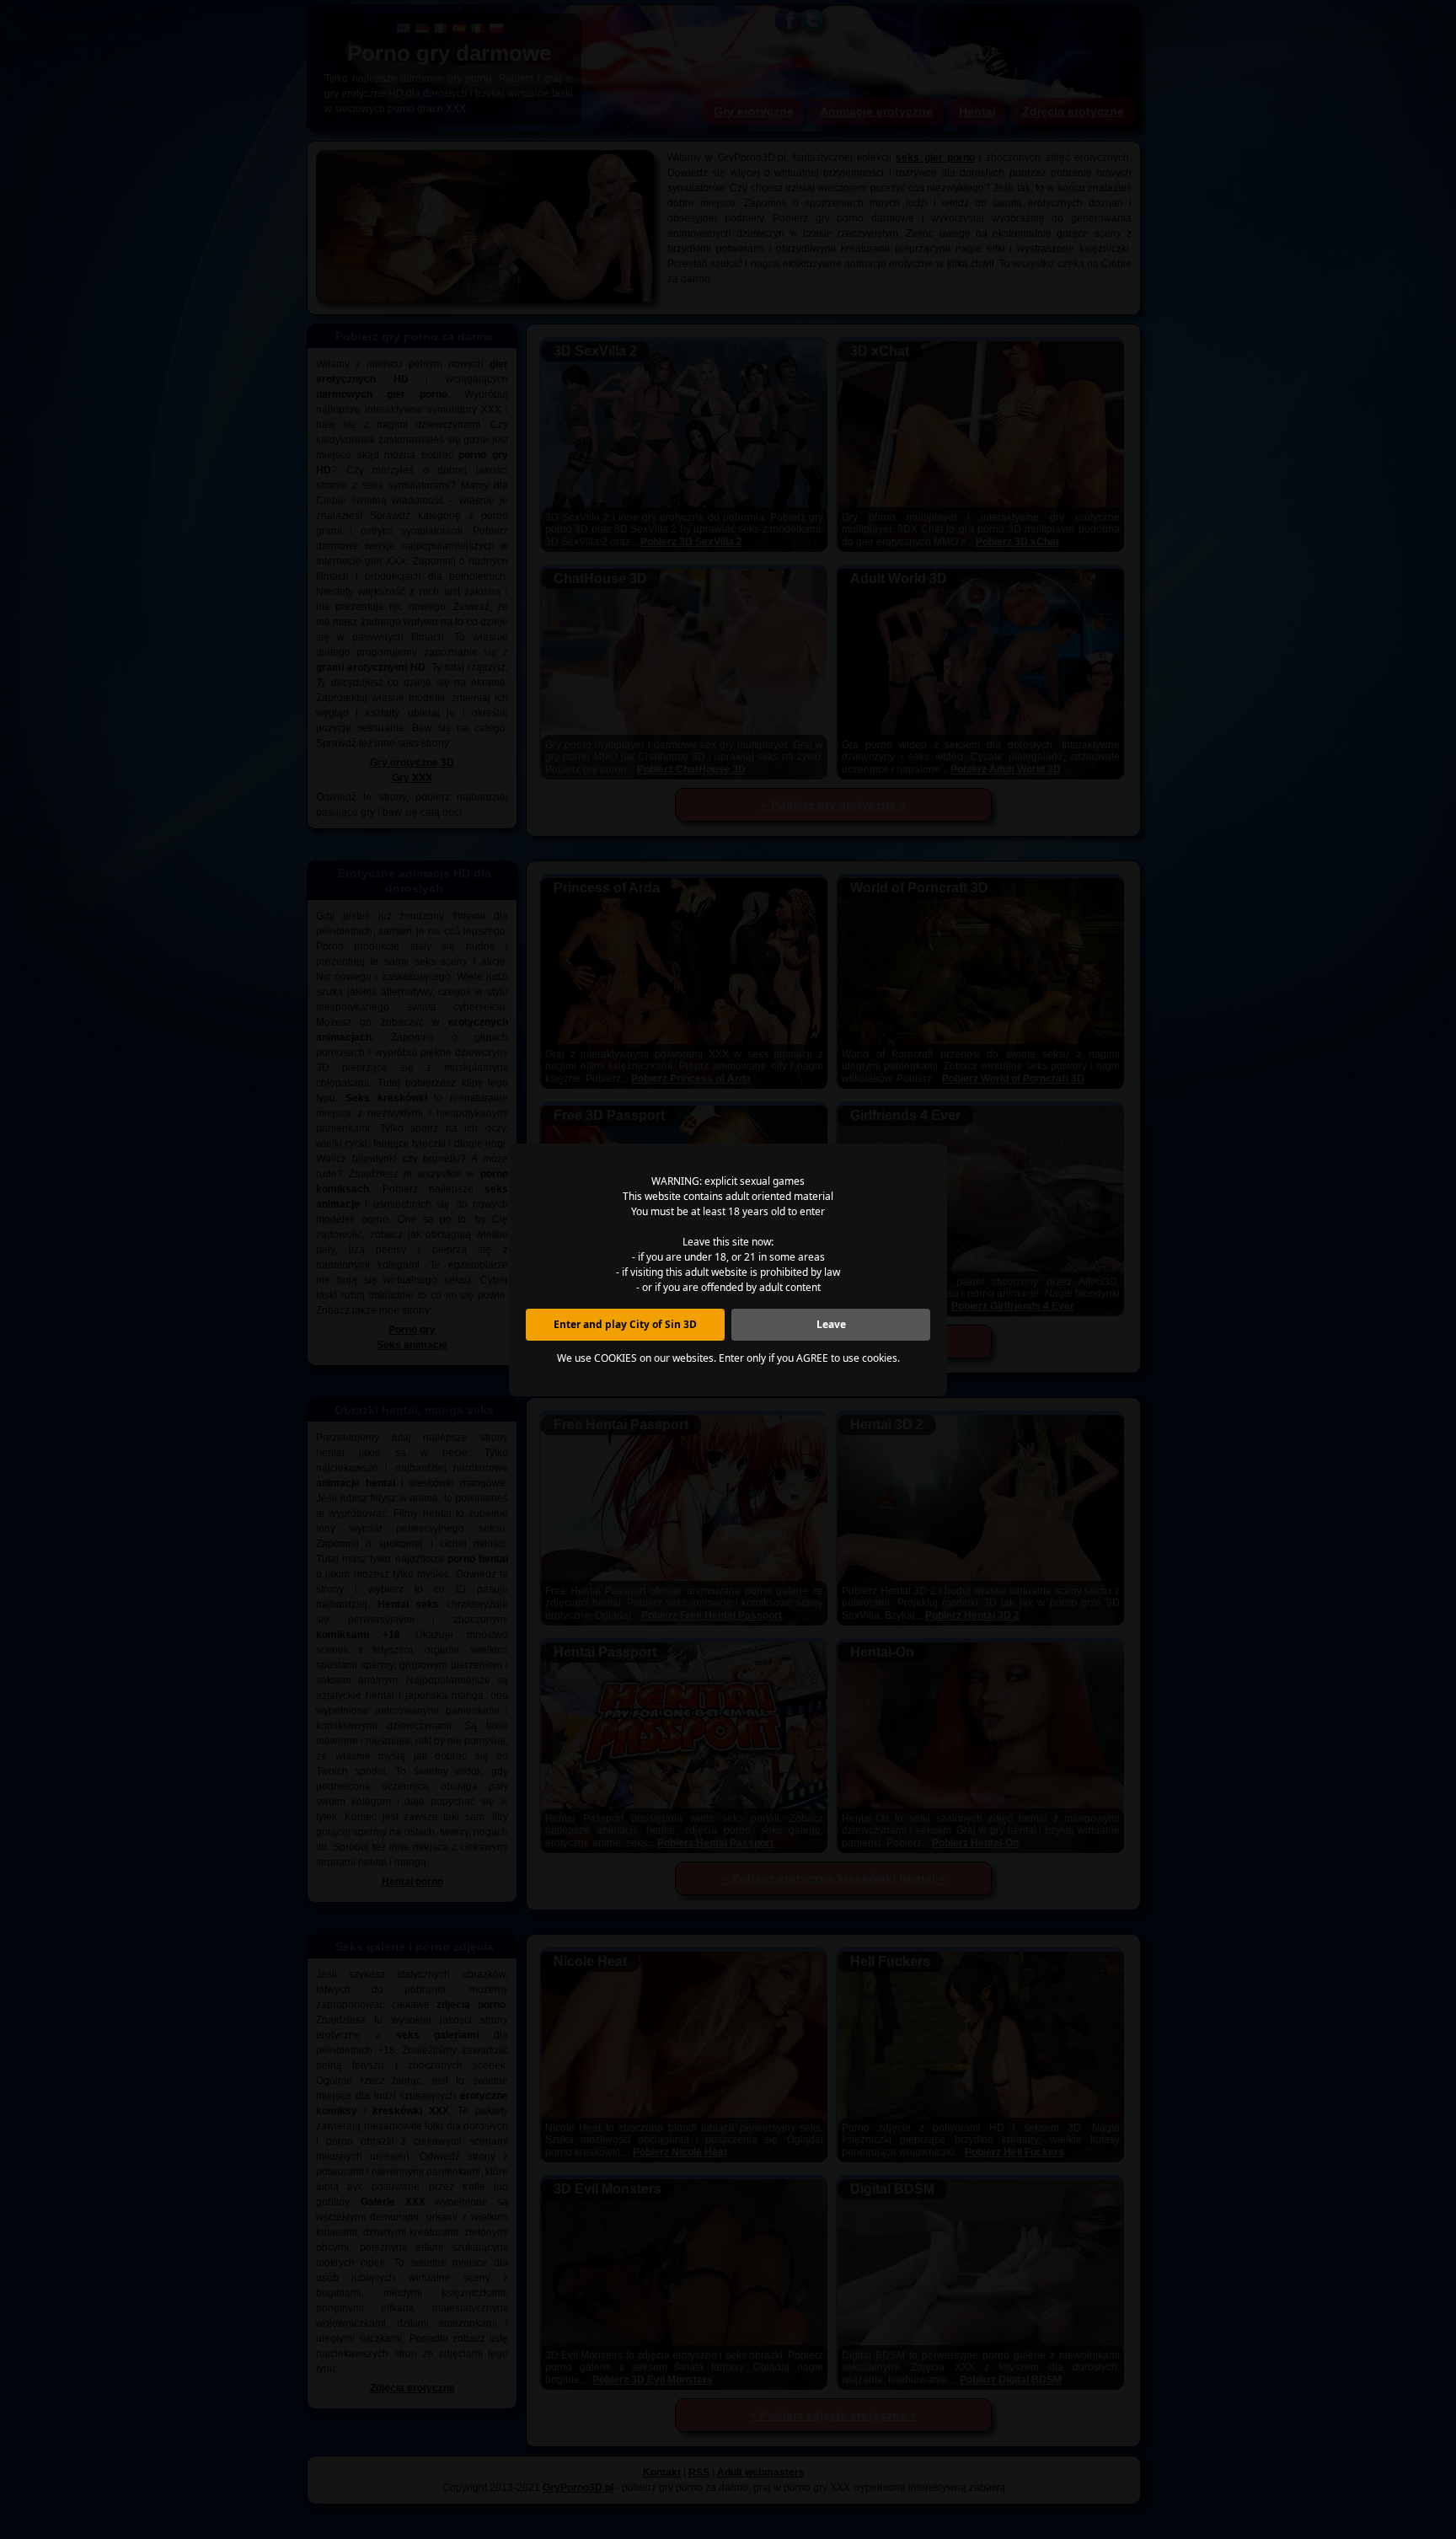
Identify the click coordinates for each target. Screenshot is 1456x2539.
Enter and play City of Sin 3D (625, 1324)
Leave (831, 1324)
